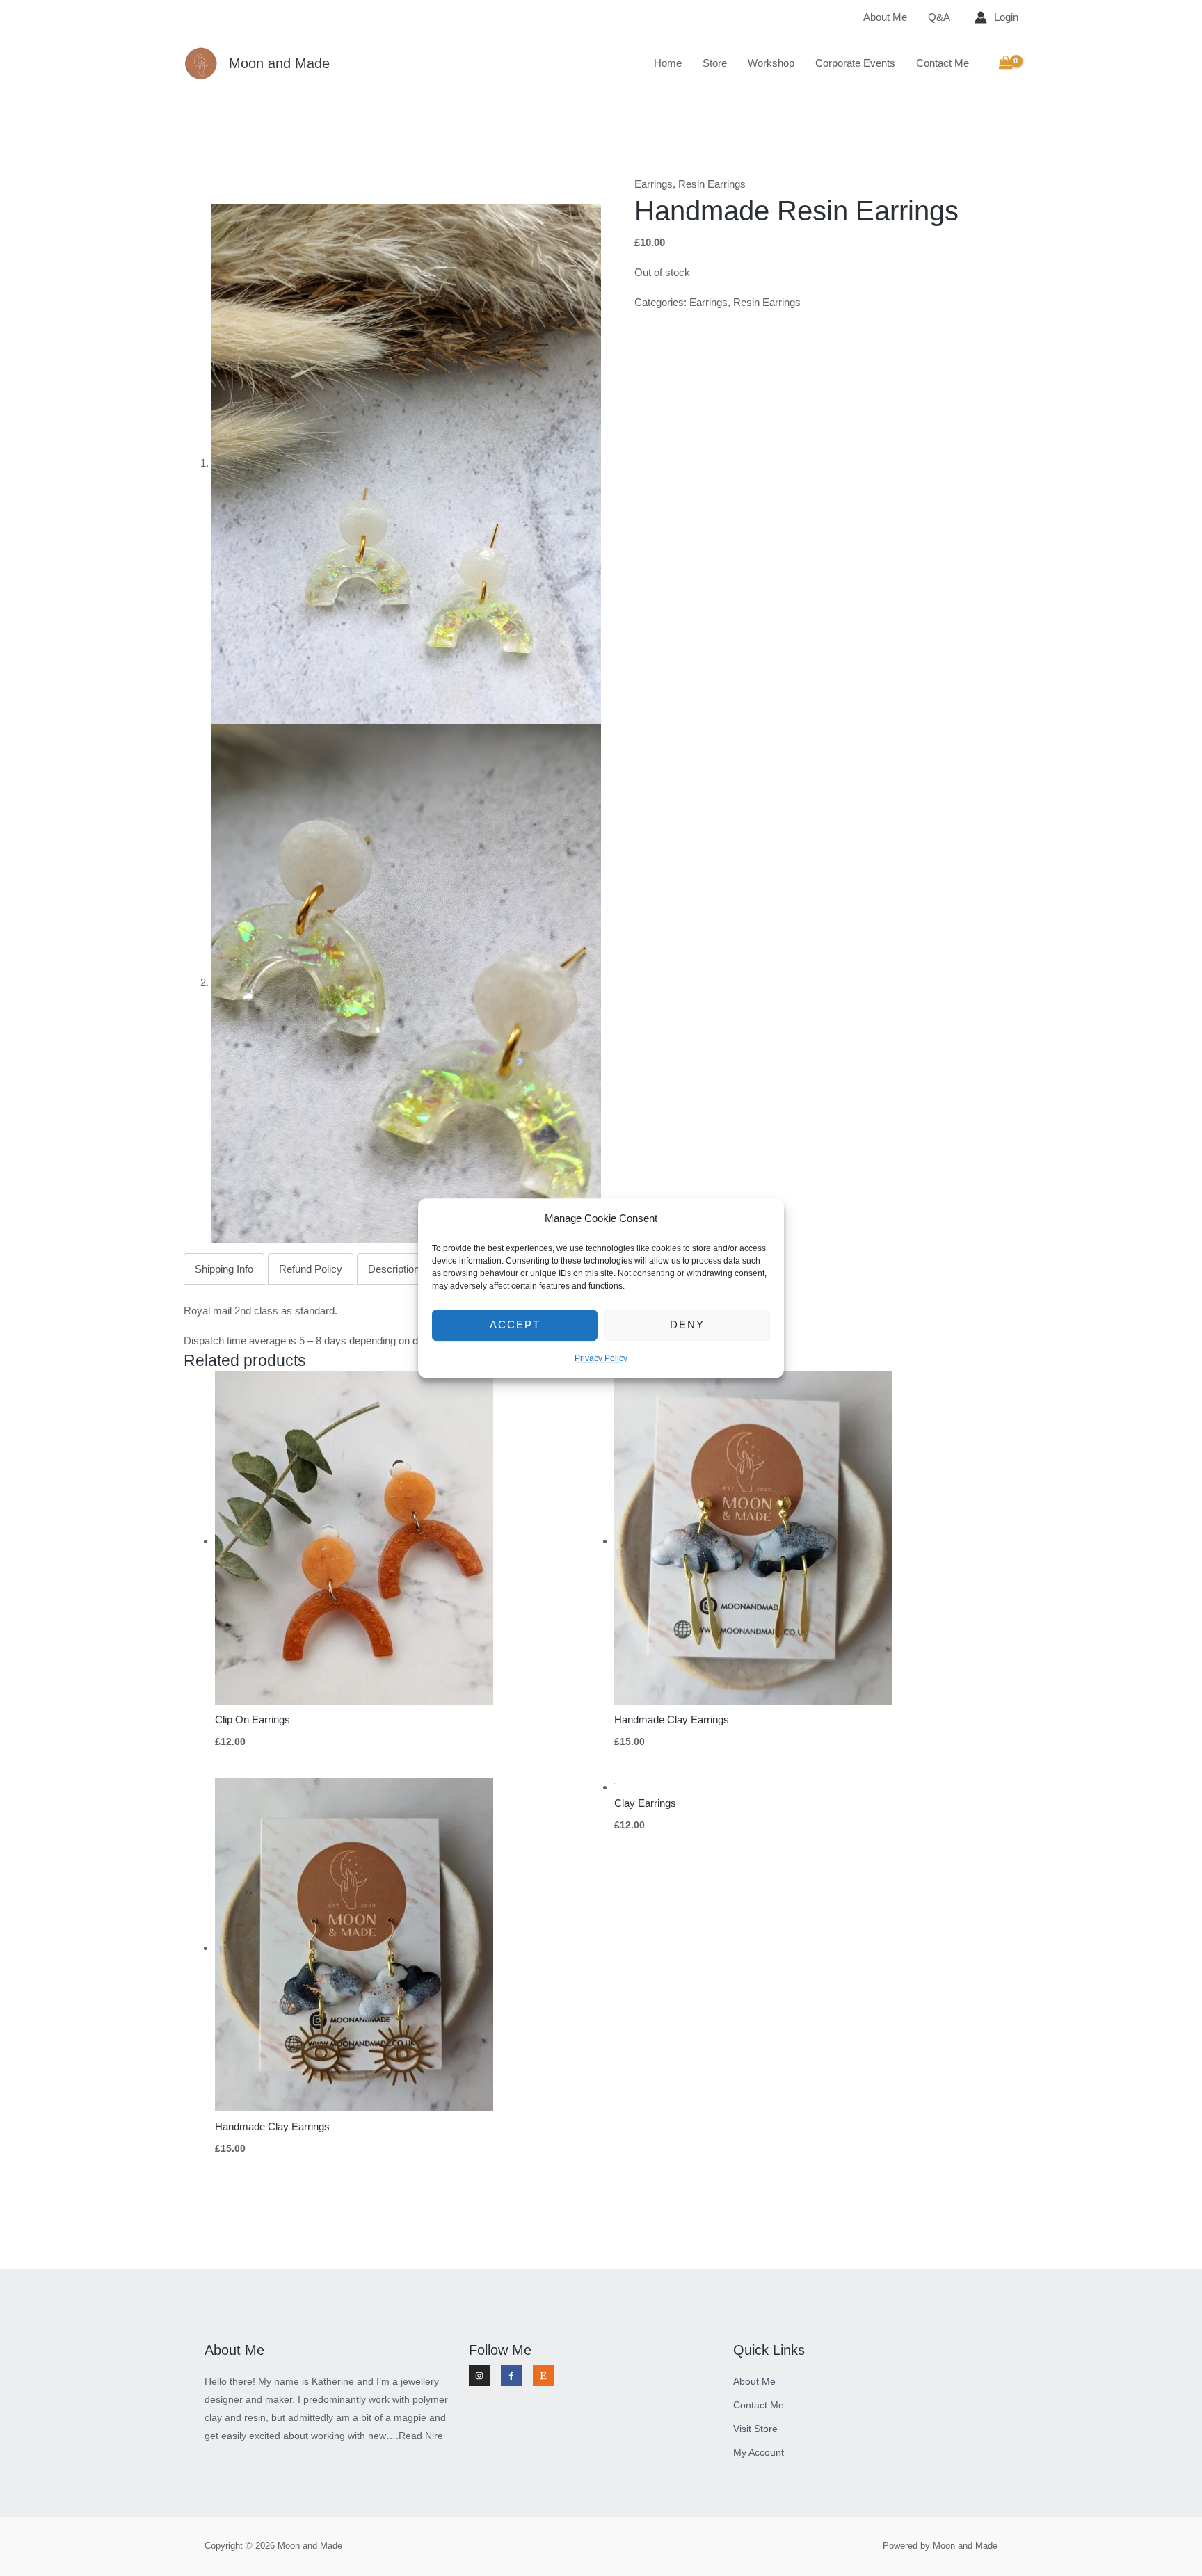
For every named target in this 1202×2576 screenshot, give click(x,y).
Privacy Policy (601, 1358)
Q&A (939, 17)
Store (715, 63)
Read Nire (421, 2436)
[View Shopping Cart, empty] (1006, 63)
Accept (515, 1325)
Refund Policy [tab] (311, 1269)
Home (668, 63)
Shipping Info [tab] (224, 1269)
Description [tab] (394, 1269)
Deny (687, 1325)
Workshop (771, 63)
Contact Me (943, 63)
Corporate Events (855, 63)
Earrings (654, 184)
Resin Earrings (712, 184)
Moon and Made (279, 63)
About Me (885, 17)
